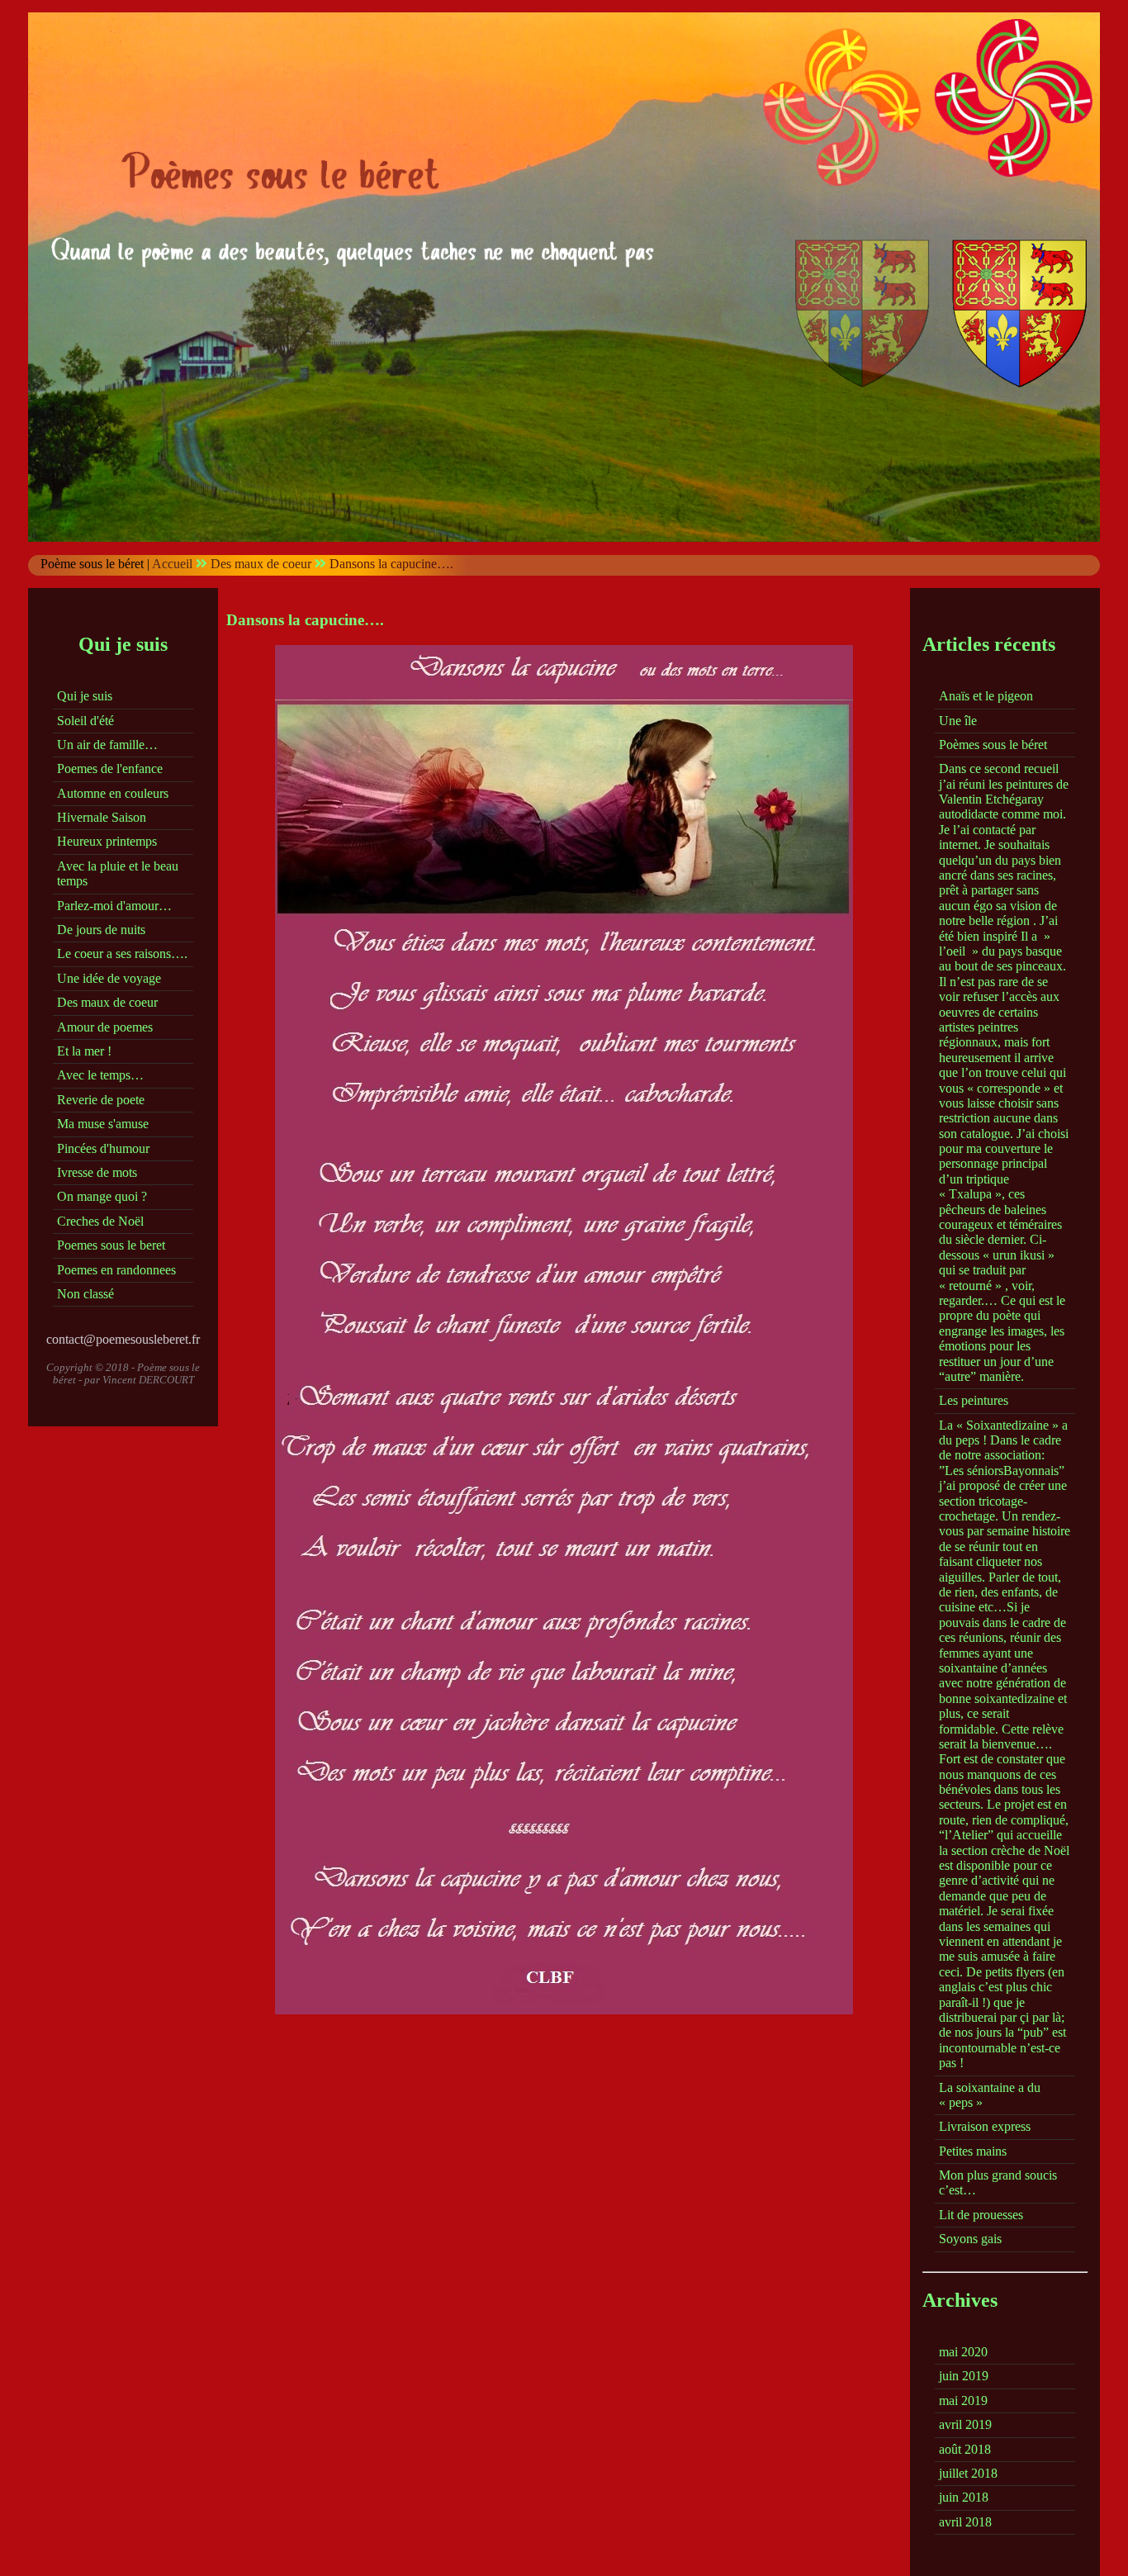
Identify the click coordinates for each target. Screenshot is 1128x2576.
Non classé (85, 1294)
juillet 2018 (968, 2473)
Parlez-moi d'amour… (114, 906)
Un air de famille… (107, 745)
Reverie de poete (101, 1100)
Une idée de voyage (109, 978)
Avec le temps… (100, 1075)
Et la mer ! (84, 1051)
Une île (958, 721)
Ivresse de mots (97, 1172)
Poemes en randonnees (116, 1270)
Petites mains (973, 2151)
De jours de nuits (101, 930)
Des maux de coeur (261, 564)
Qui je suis (85, 696)
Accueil (172, 564)
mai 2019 (963, 2400)
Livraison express (985, 2126)
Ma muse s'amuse (103, 1124)
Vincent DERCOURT (148, 1380)
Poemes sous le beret (111, 1245)
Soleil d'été (85, 721)
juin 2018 (964, 2497)
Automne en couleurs (113, 793)
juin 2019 (964, 2376)
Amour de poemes (105, 1027)
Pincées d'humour (103, 1148)
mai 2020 (963, 2352)
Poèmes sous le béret (993, 745)
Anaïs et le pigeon (986, 696)
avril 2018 (965, 2522)
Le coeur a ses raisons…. (122, 954)
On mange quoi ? (102, 1196)
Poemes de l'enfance (110, 769)
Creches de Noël (100, 1221)
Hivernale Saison (102, 817)
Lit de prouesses (981, 2215)
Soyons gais (970, 2239)
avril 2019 (965, 2424)
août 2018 (965, 2449)
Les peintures (974, 1400)
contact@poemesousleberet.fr (123, 1339)
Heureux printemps (107, 841)
